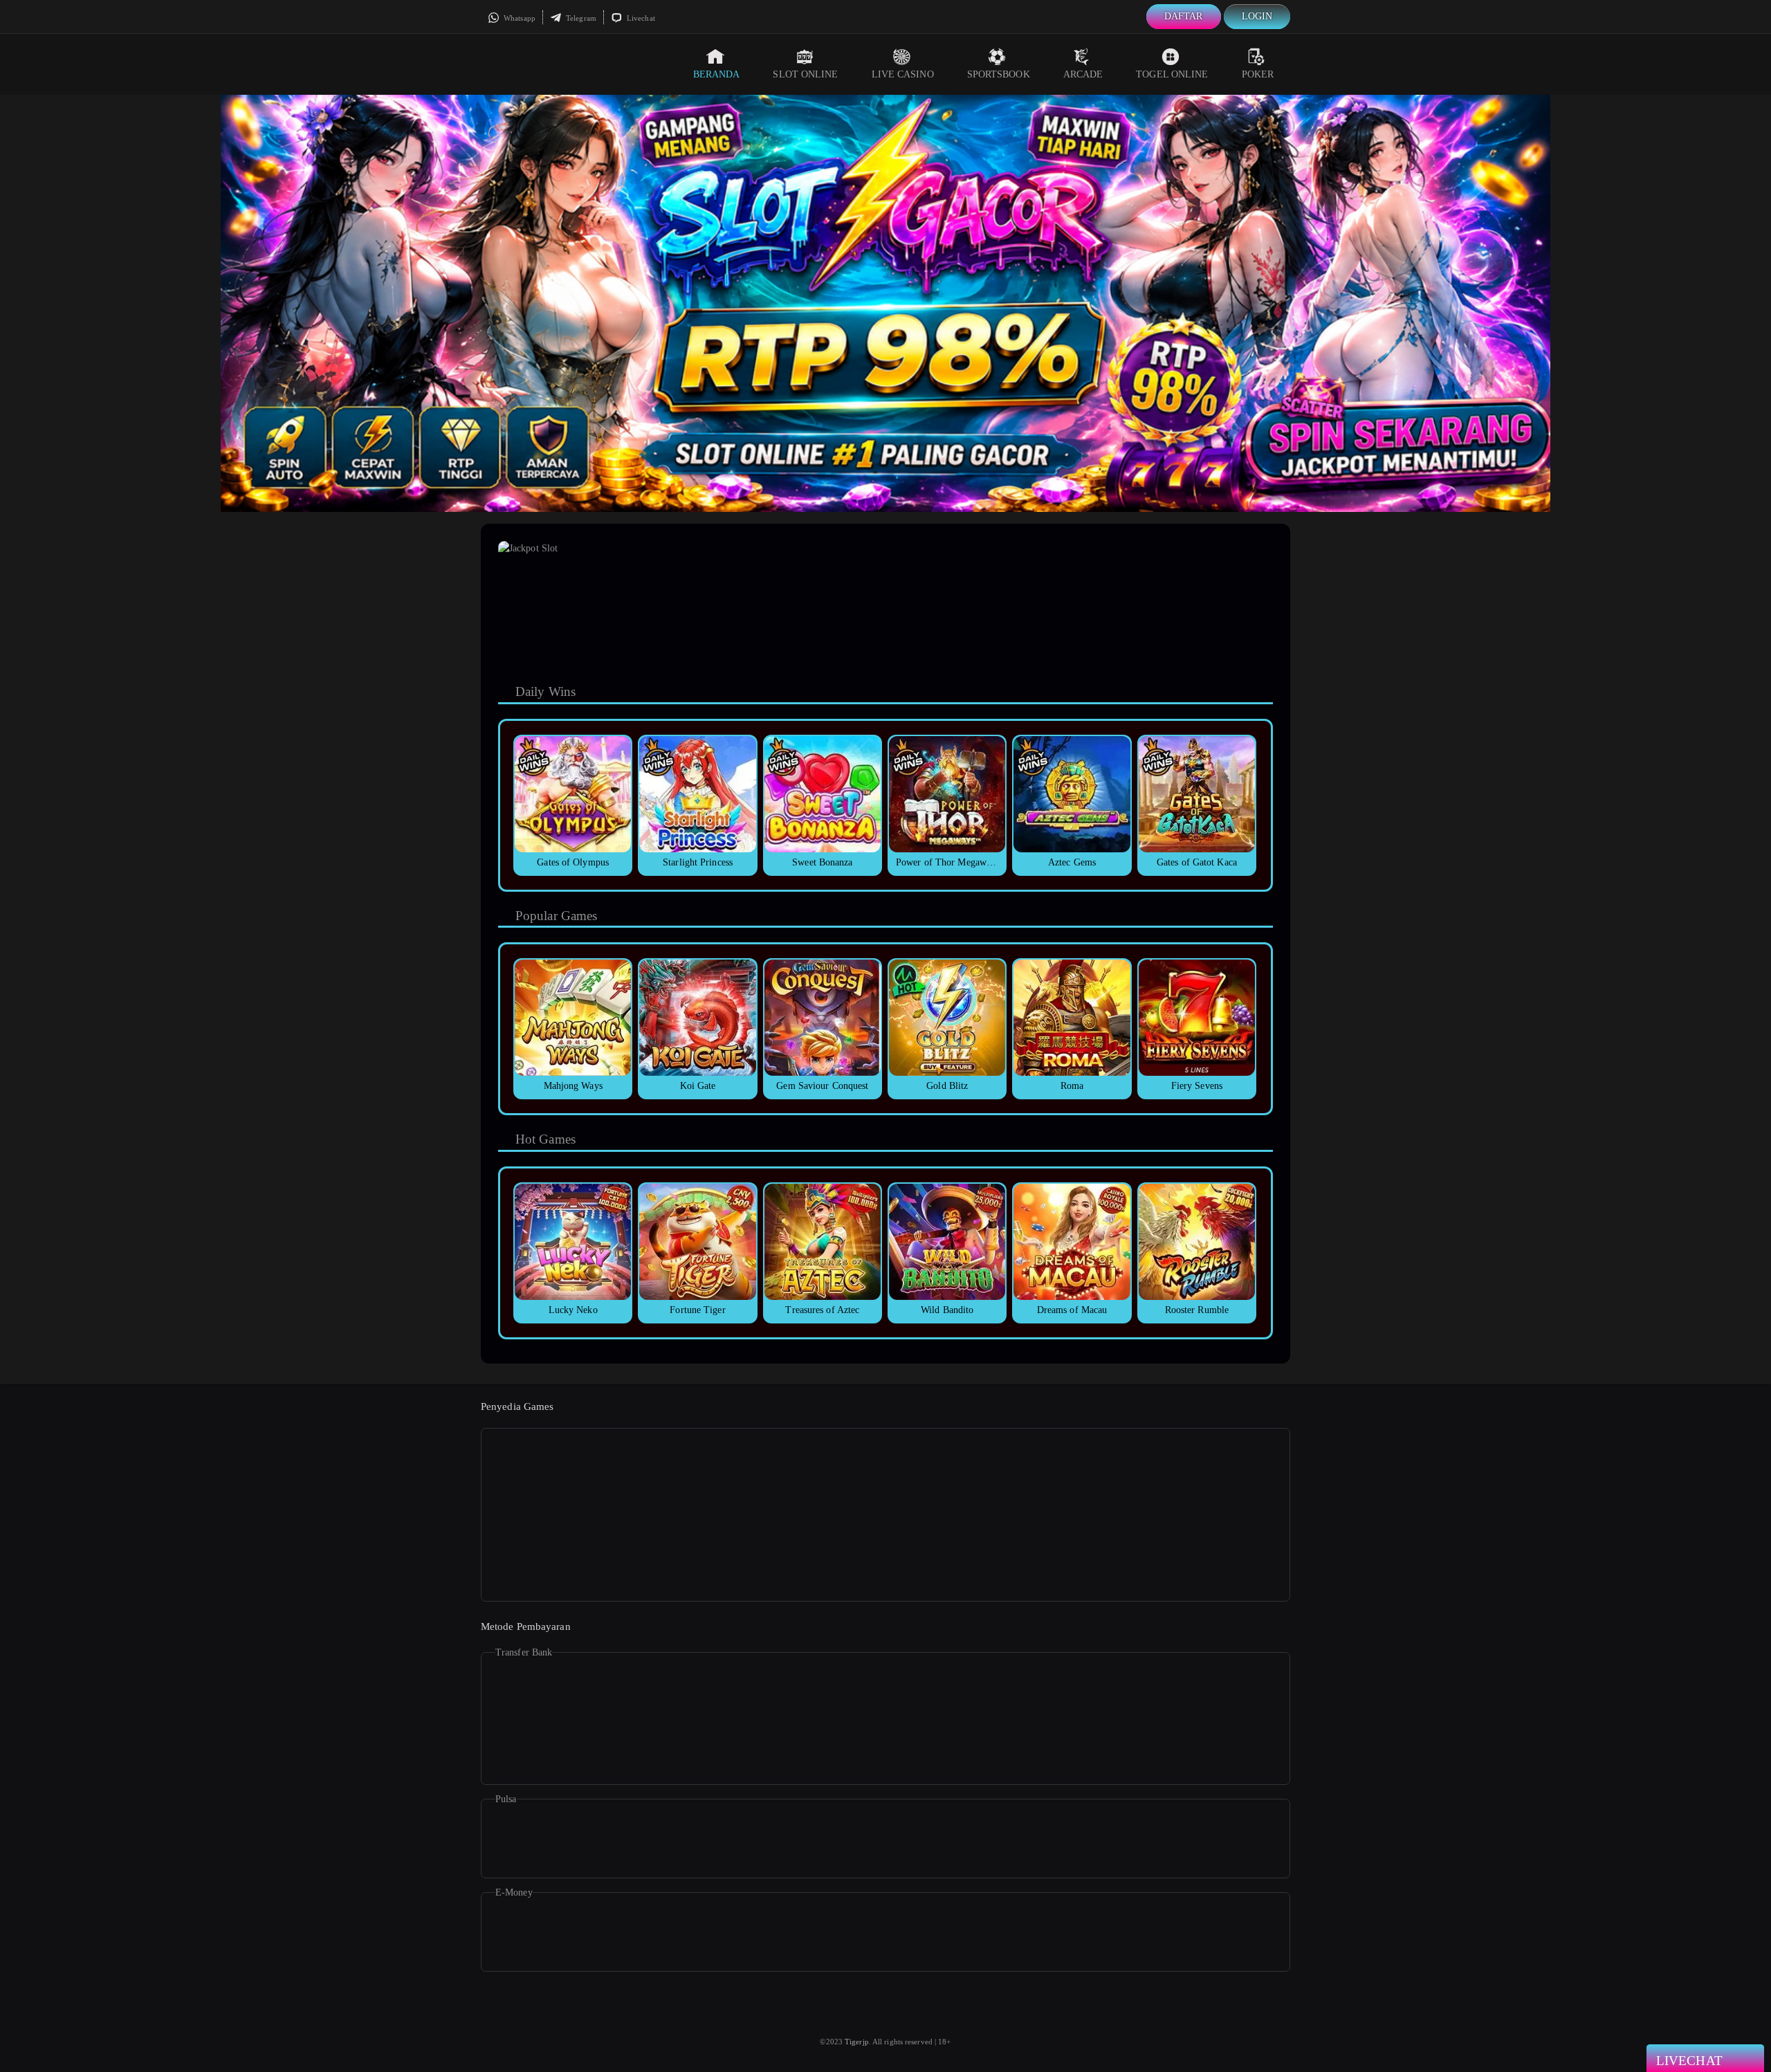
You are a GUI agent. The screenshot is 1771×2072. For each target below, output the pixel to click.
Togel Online (1172, 74)
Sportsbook (999, 74)
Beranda (717, 74)
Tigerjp (857, 2042)
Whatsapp (519, 18)
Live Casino (903, 74)
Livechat (640, 18)
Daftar (1184, 16)
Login (1257, 16)
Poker (1258, 74)
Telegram (580, 18)
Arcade (1083, 74)
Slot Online (805, 74)
